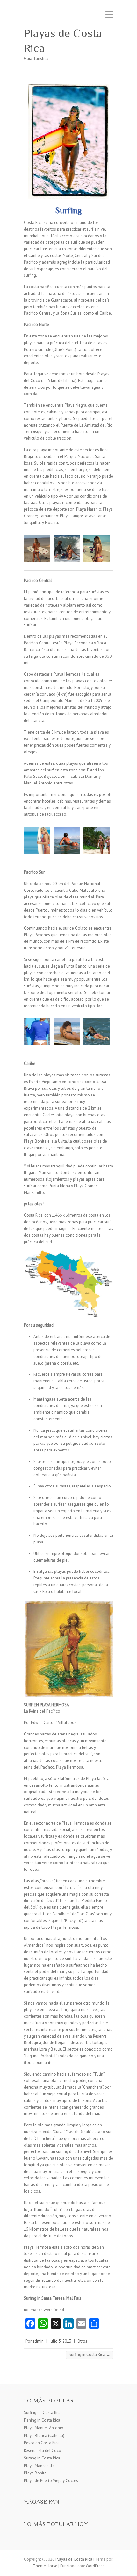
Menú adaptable (109, 14)
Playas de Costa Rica (63, 41)
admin (38, 2341)
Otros (82, 2341)
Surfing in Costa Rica (90, 2355)
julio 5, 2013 (61, 2341)
